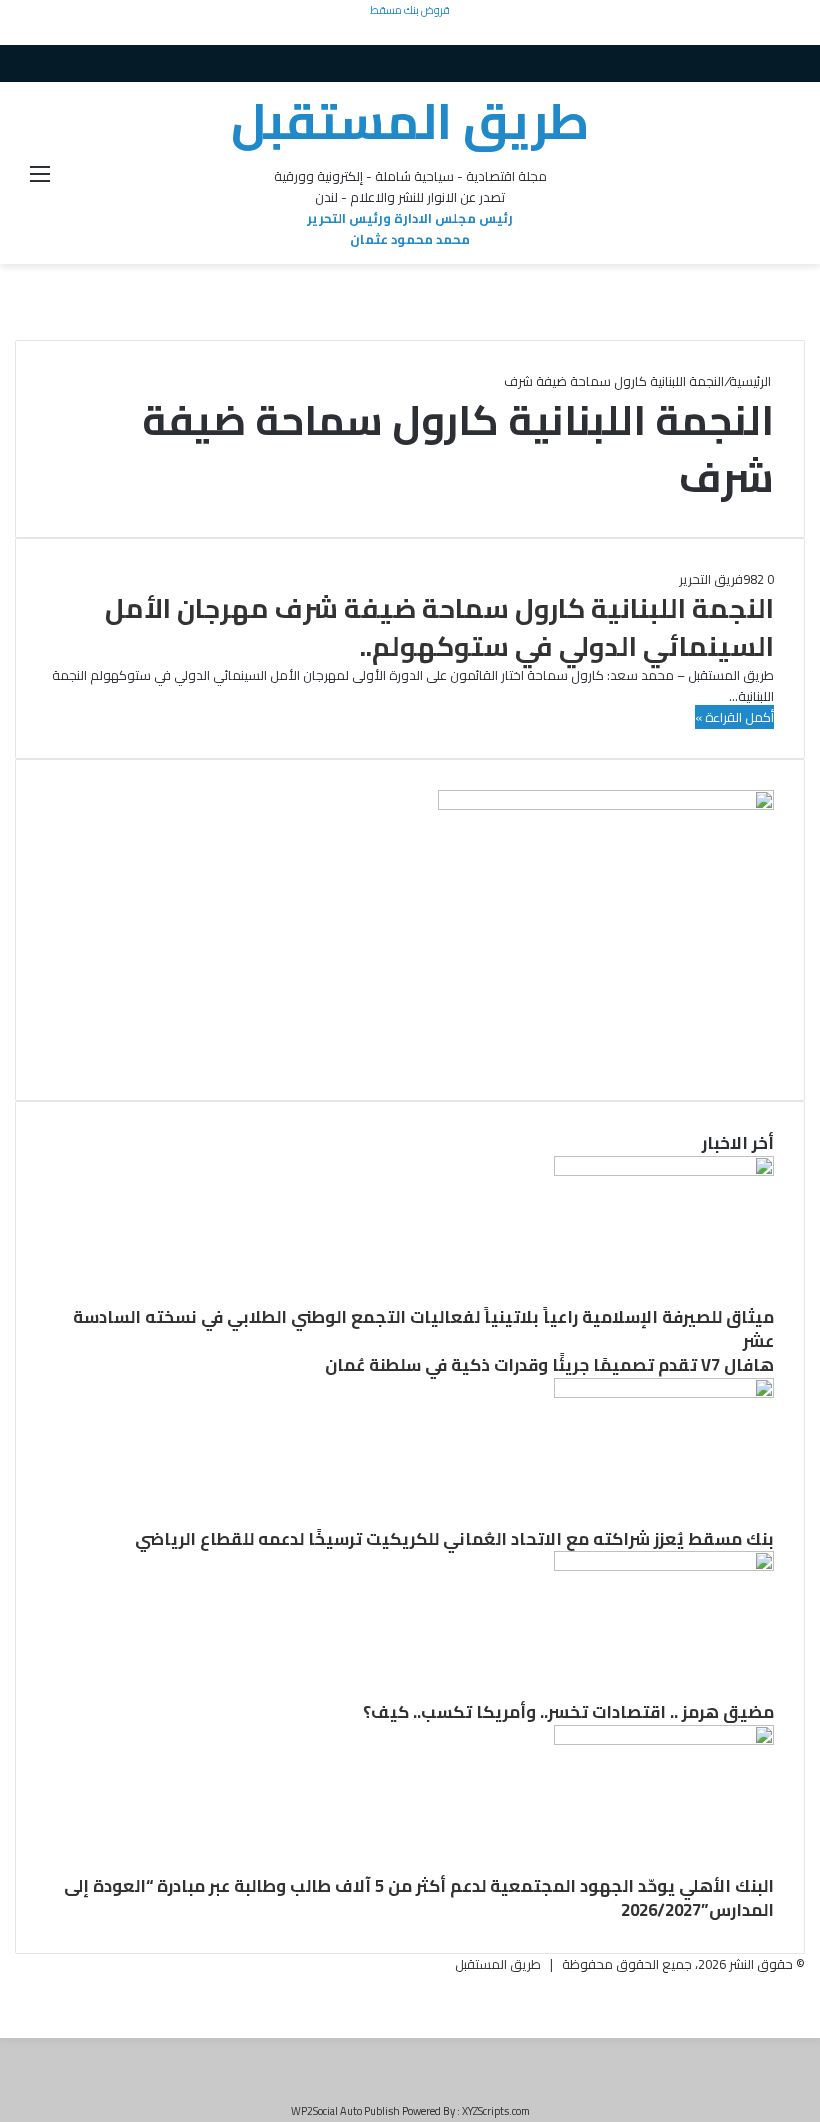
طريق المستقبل (498, 1964)
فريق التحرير (711, 579)
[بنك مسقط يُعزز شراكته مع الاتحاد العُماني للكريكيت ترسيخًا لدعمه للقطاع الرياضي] (664, 1393)
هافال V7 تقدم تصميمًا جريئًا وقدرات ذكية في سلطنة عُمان (549, 1365)
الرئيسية (751, 381)
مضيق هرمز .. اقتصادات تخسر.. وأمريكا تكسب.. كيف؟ (568, 1712)
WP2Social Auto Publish (345, 2111)
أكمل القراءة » (734, 717)
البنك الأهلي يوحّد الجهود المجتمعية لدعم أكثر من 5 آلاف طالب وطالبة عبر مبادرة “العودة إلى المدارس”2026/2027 (419, 1898)
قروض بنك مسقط (410, 10)
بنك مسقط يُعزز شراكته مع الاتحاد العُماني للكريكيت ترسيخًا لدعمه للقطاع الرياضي (454, 1539)
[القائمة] (40, 180)
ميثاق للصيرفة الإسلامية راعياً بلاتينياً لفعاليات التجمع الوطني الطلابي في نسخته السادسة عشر (423, 1329)
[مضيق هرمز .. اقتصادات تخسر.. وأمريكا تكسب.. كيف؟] (664, 1566)
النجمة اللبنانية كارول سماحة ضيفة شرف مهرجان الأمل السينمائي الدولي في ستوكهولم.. (439, 627)
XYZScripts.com (496, 2111)
